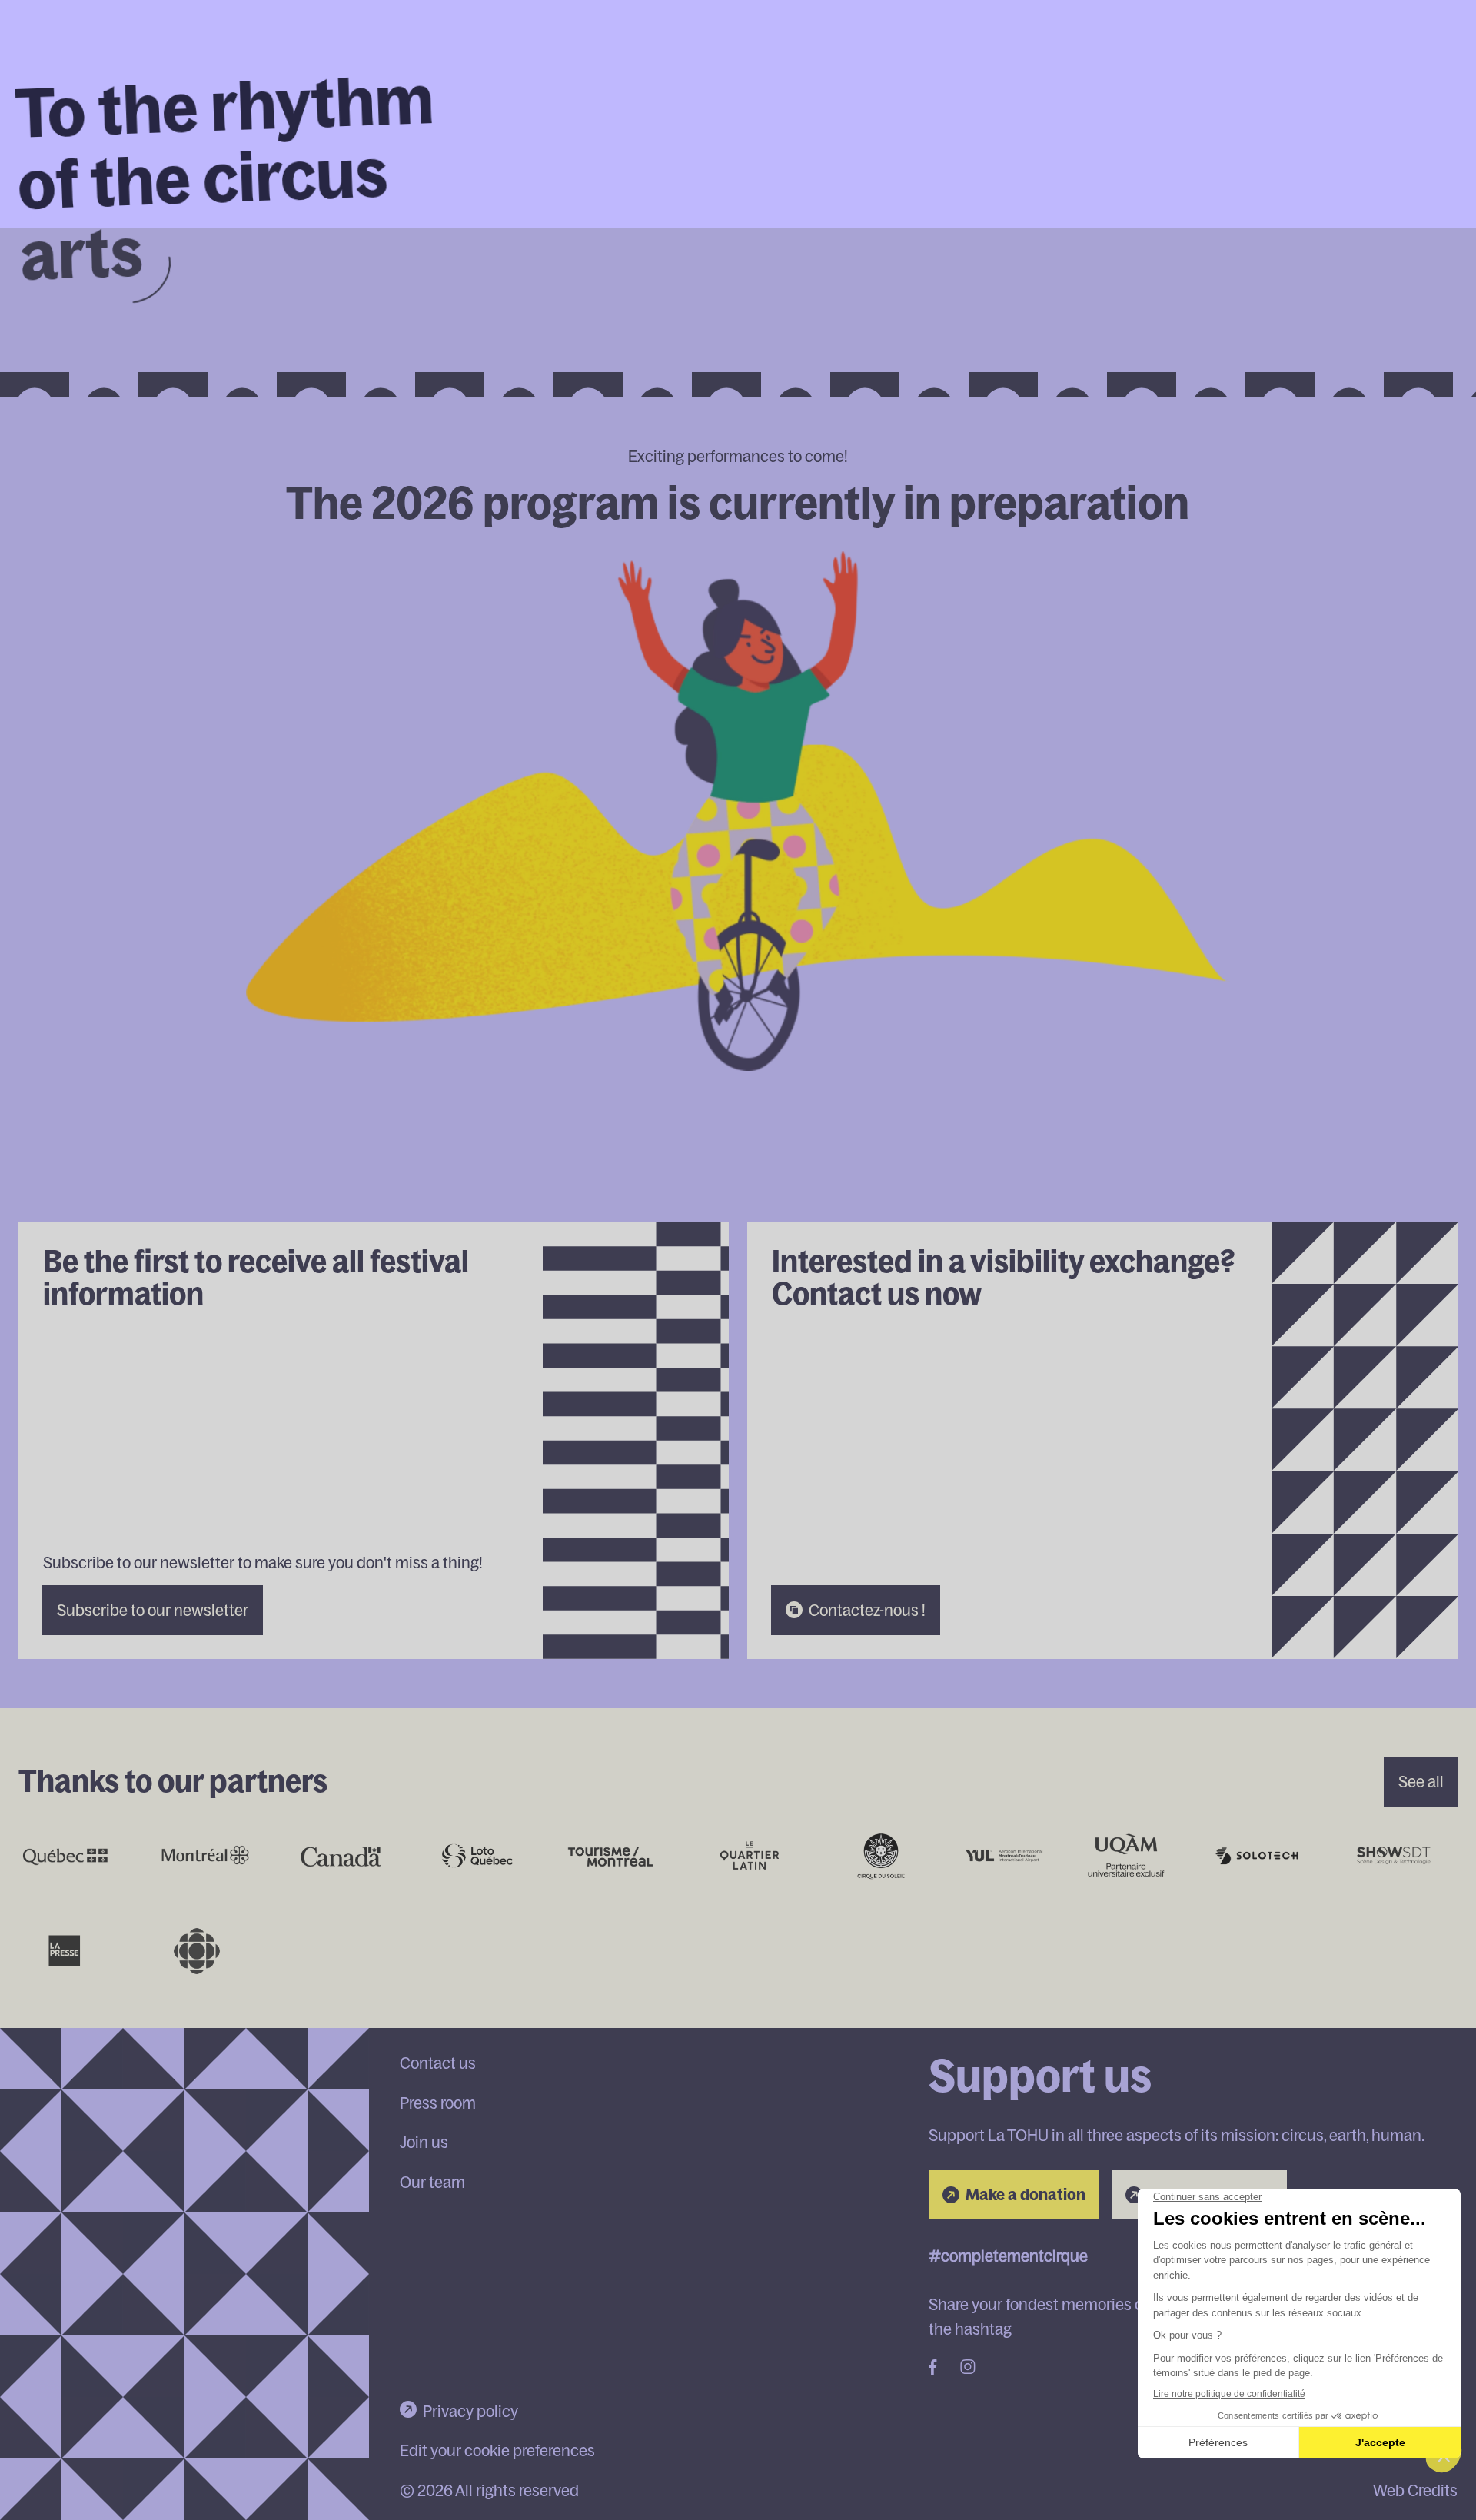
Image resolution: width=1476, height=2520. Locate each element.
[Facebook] (933, 2369)
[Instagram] (968, 2369)
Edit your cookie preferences (497, 2450)
